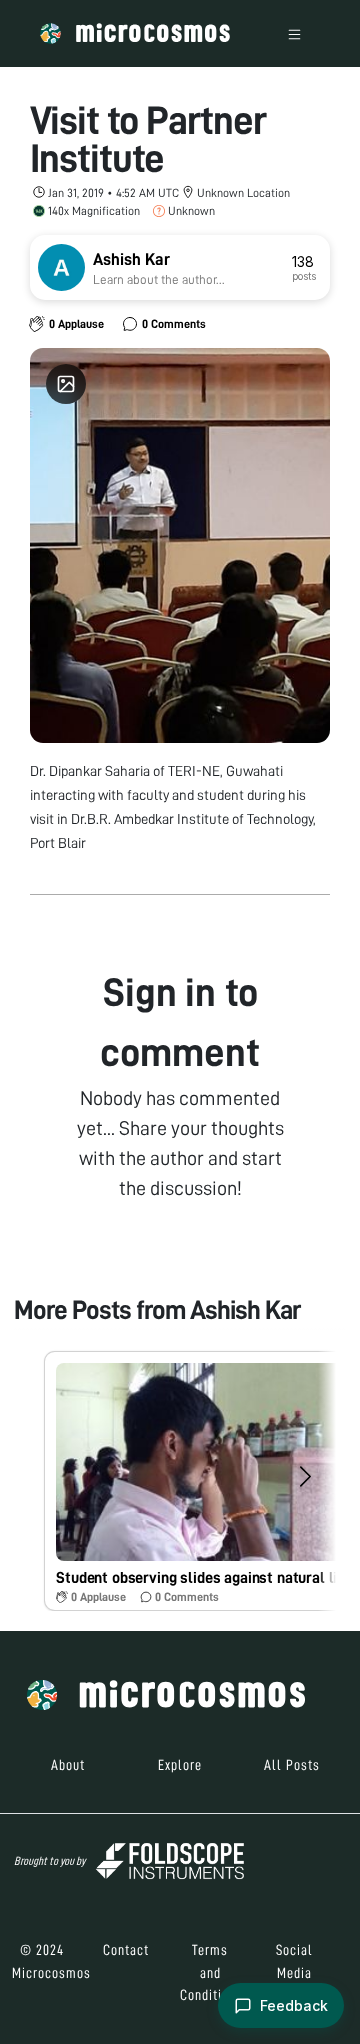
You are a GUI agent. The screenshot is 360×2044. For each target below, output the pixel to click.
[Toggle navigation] (294, 33)
